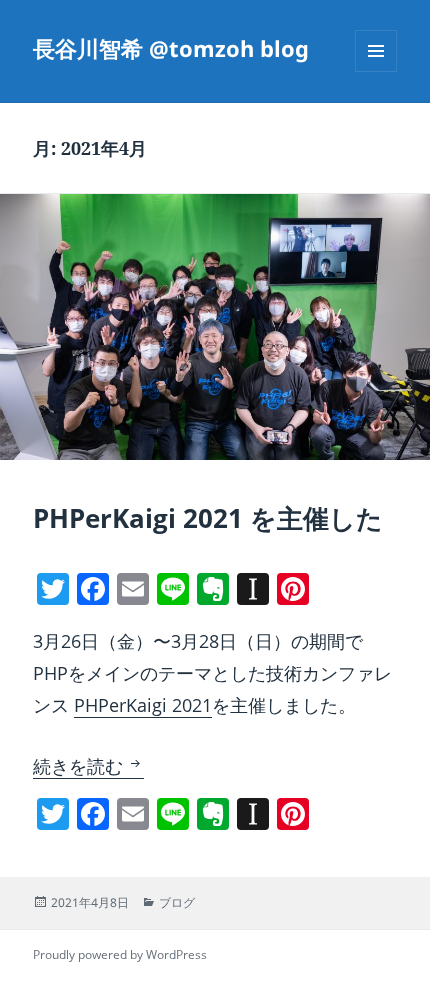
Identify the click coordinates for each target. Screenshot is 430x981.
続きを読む (88, 766)
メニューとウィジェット (376, 71)
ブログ (177, 902)
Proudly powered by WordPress (120, 954)
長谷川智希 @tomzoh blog (171, 48)
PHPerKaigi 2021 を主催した (208, 518)
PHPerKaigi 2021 (143, 705)
